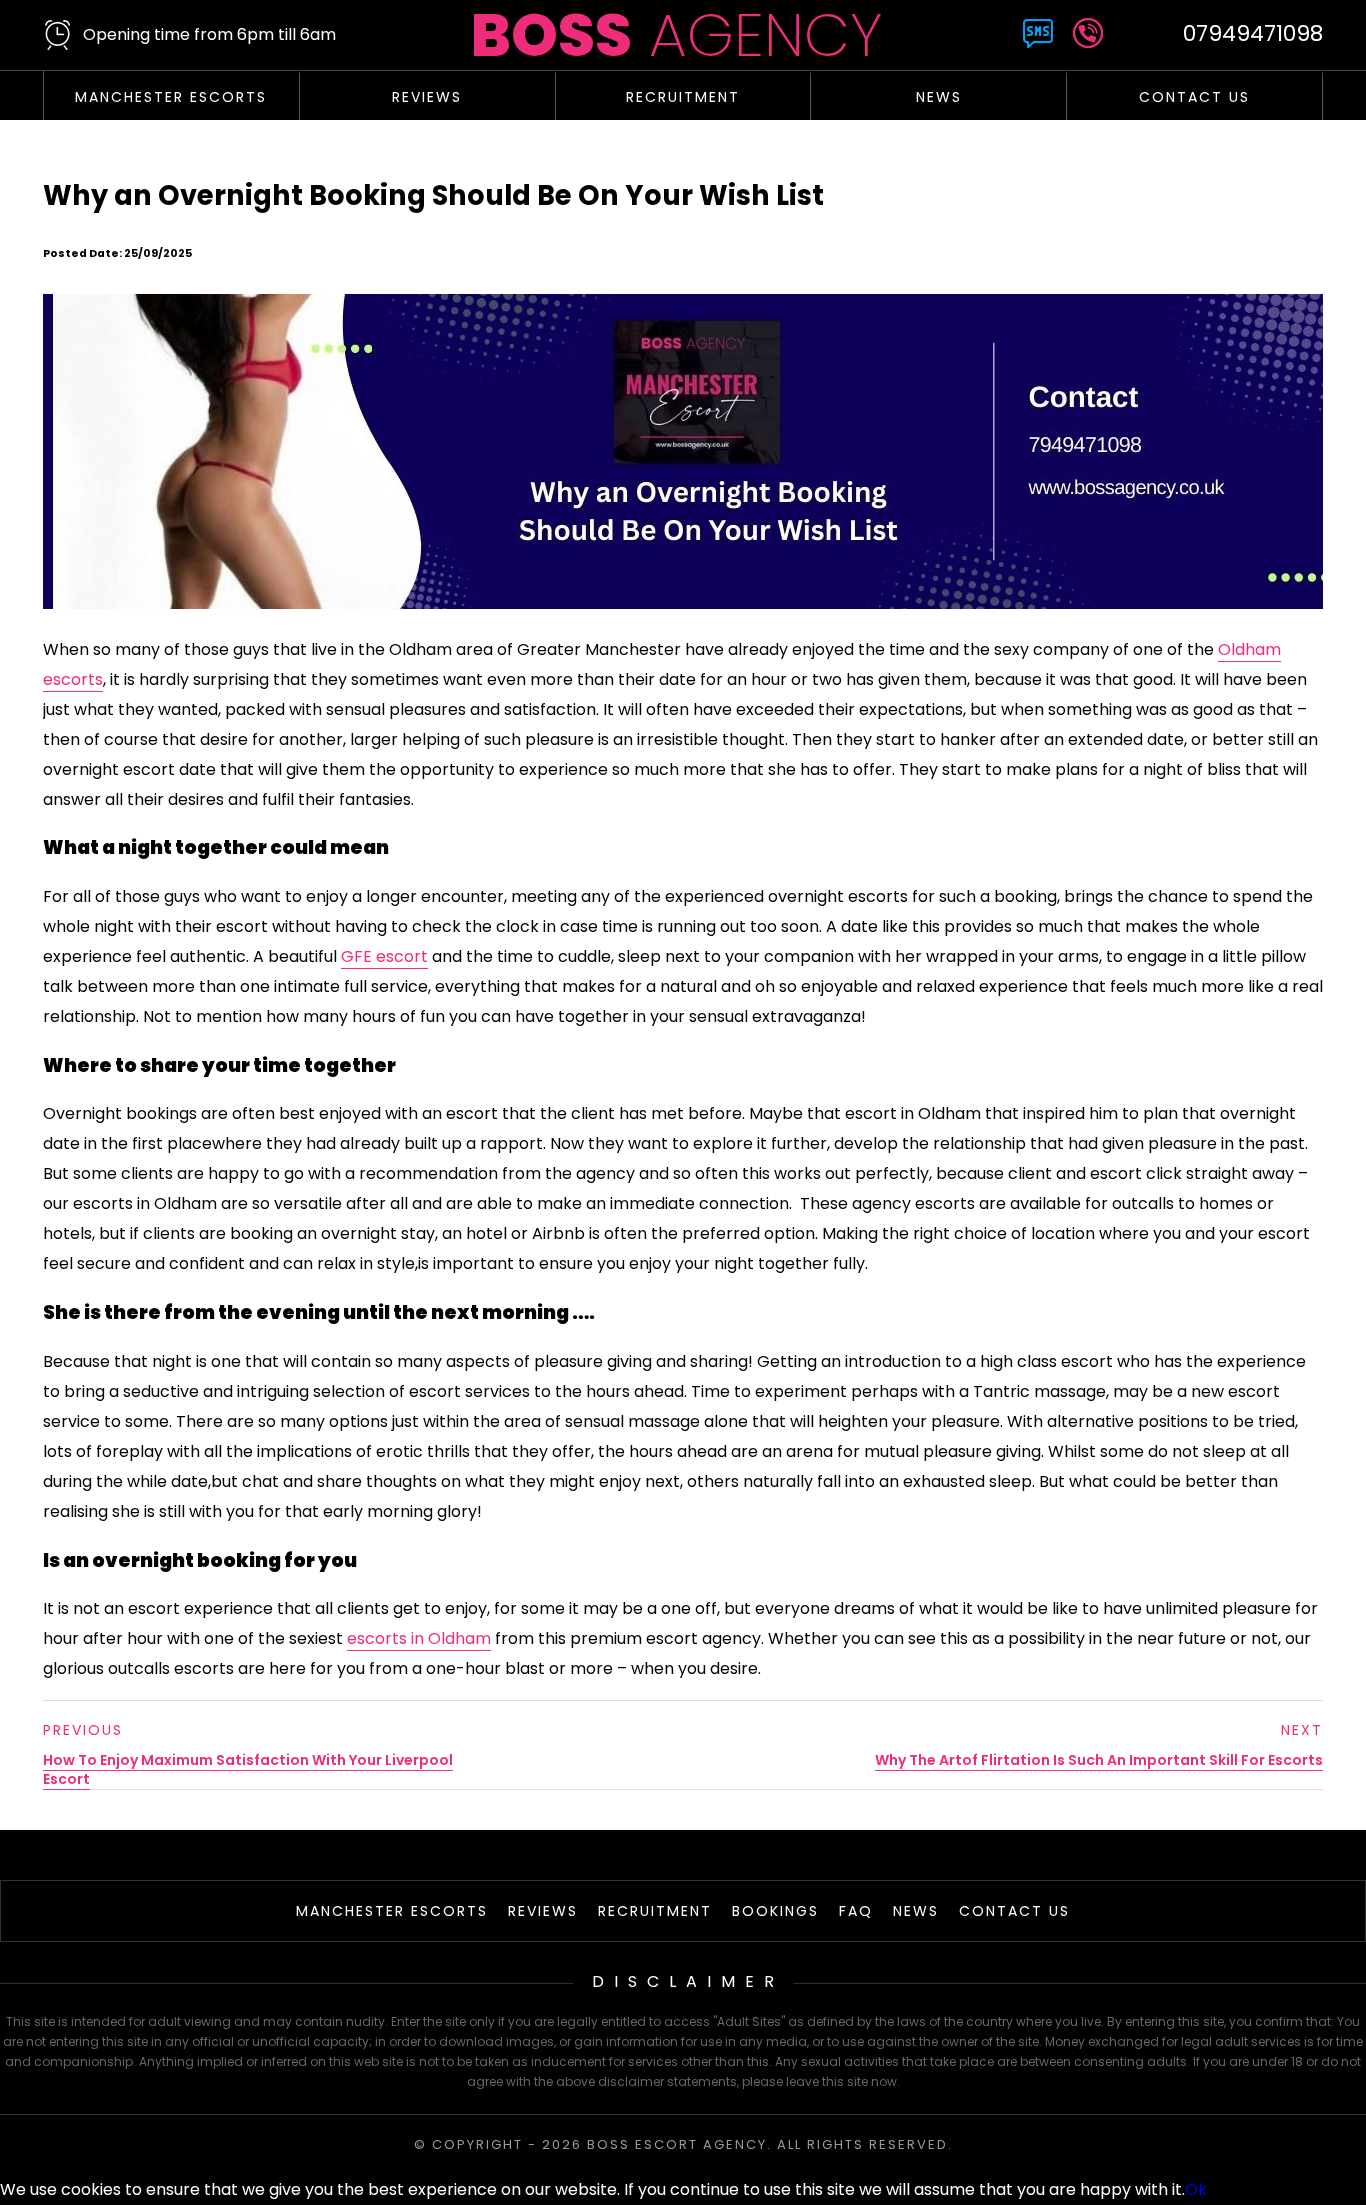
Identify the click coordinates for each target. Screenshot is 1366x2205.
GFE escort (384, 956)
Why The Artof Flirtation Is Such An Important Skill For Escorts (1099, 1760)
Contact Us (1194, 97)
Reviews (427, 97)
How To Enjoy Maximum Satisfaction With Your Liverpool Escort (248, 1770)
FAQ (856, 1911)
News (939, 97)
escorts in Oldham (419, 1638)
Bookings (775, 1911)
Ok (1196, 2189)
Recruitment (683, 97)
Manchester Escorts (171, 97)
